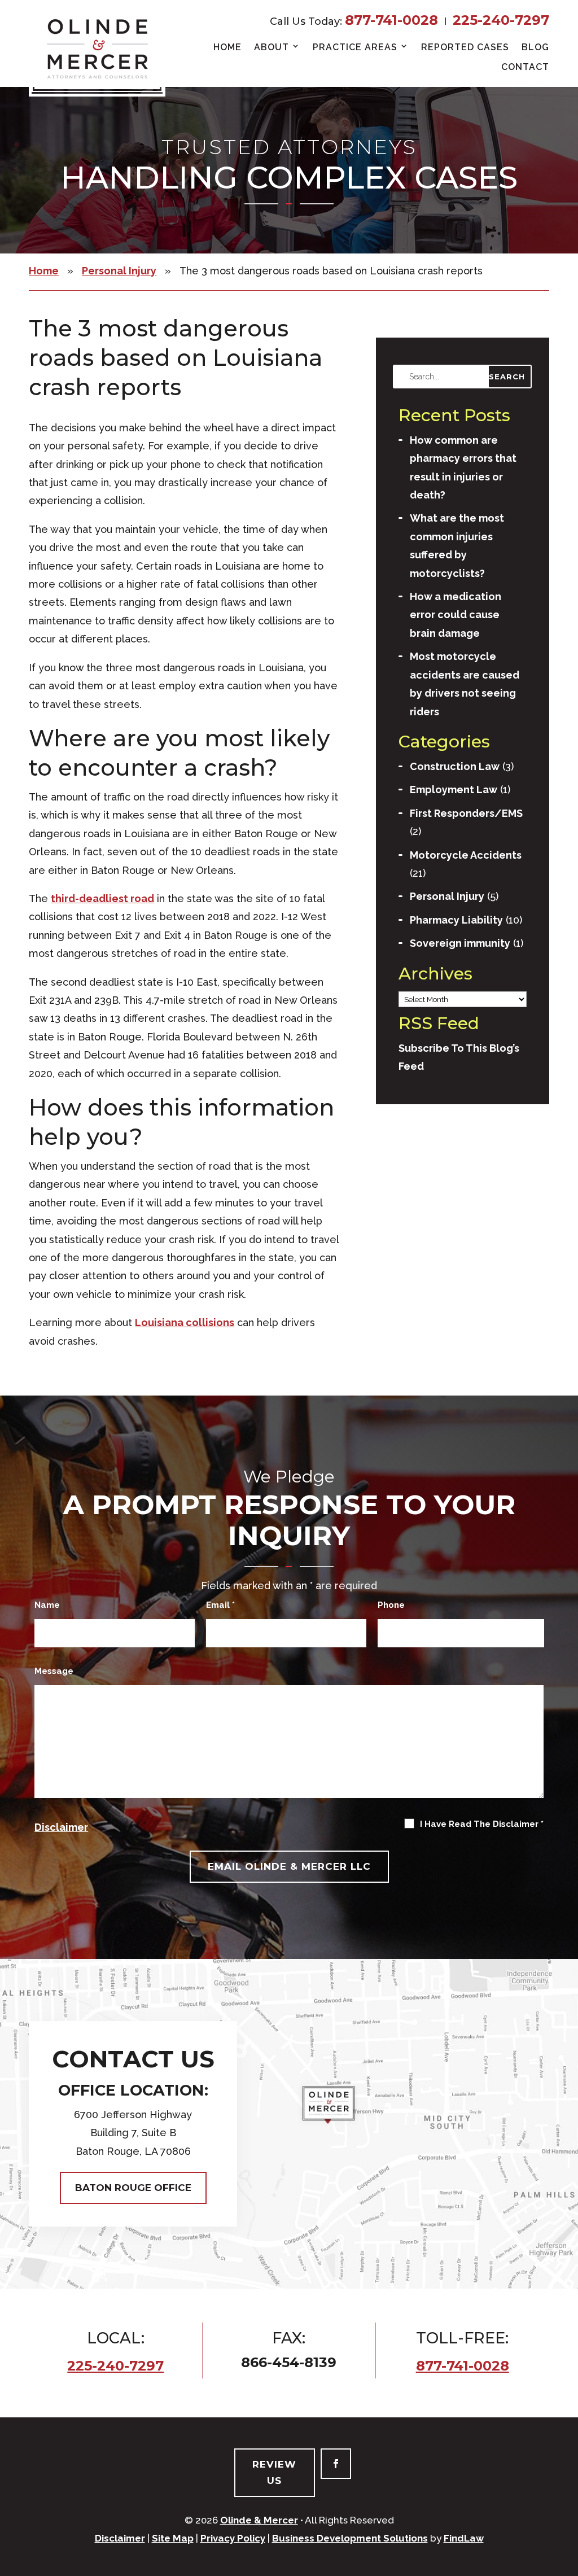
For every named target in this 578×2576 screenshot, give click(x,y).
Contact (525, 67)
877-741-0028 (391, 20)
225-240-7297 (501, 20)
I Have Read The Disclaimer (482, 1824)
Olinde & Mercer (259, 2520)
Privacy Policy (233, 2538)
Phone (391, 1605)
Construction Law (455, 766)
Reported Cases (465, 47)
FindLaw (464, 2538)
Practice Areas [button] (355, 47)
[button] (563, 2561)
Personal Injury (447, 896)
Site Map (173, 2538)
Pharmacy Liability (456, 920)
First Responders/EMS (466, 813)
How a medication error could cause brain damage (456, 615)
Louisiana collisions (185, 1322)
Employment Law (454, 790)
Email (220, 1605)
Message (54, 1671)
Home (227, 47)
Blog (535, 47)
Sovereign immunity (460, 943)
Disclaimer (61, 1827)
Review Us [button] (274, 2472)
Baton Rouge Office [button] (133, 2188)
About (272, 47)
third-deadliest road (102, 898)
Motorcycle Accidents (466, 855)
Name (47, 1605)
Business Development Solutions (350, 2538)
